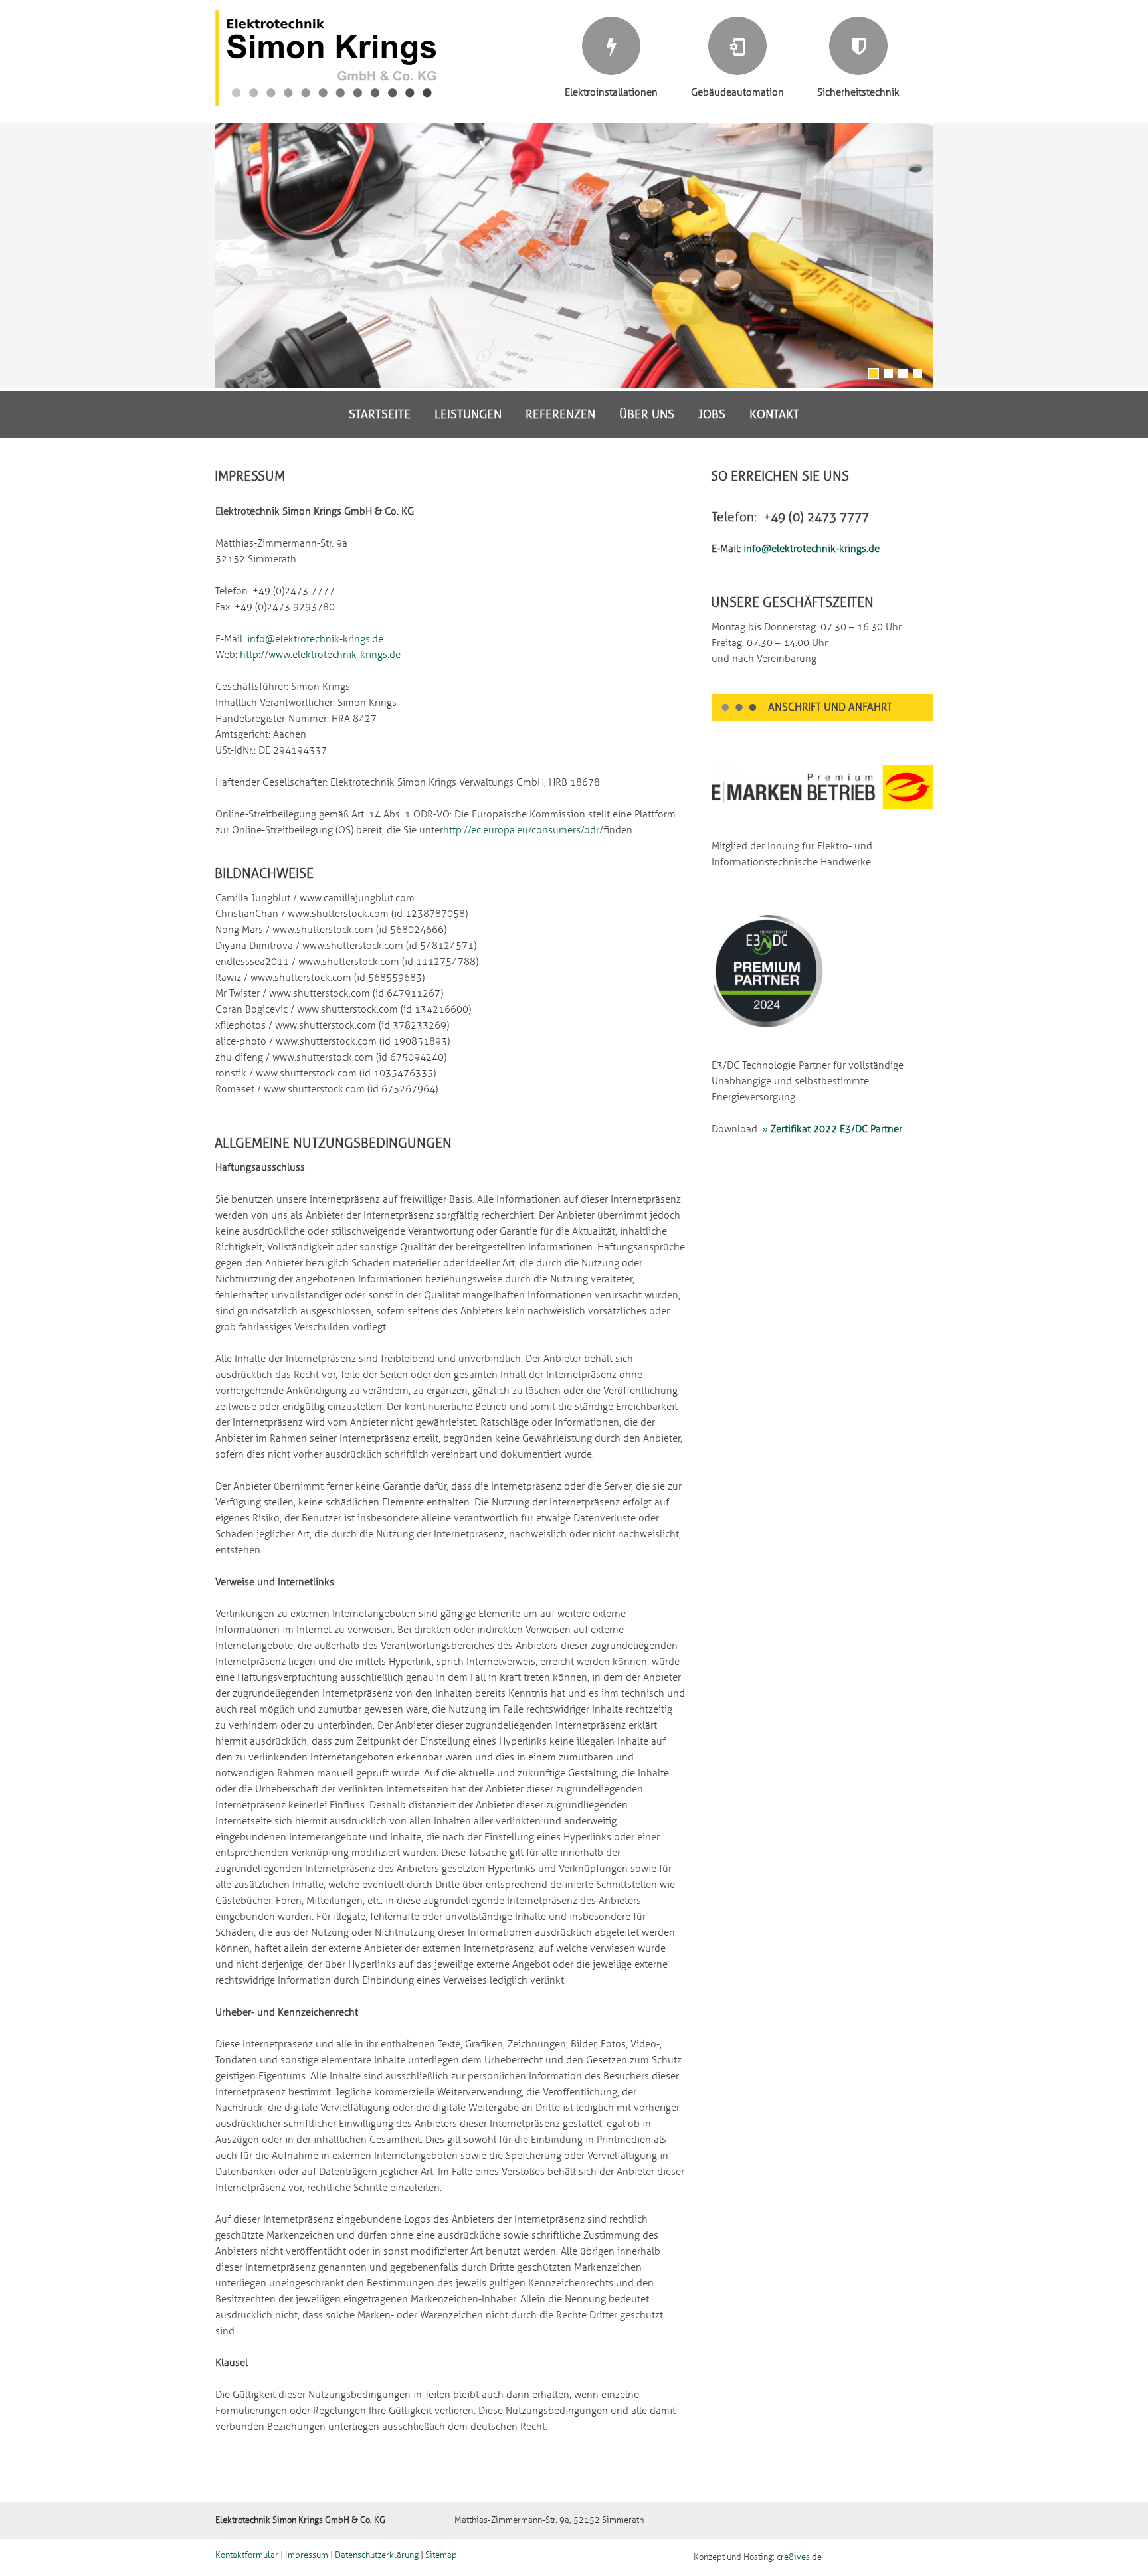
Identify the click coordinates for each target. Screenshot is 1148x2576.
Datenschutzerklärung (377, 2555)
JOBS (712, 414)
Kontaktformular (247, 2555)
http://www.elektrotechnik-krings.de (320, 655)
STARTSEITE (380, 414)
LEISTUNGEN (468, 414)
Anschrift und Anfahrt (830, 707)
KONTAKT (774, 414)
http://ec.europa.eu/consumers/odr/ (523, 830)
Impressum (307, 2555)
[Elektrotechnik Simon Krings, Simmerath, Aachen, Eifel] (326, 103)
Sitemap (441, 2555)
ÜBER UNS (647, 414)
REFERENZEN (560, 414)
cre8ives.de (799, 2557)
